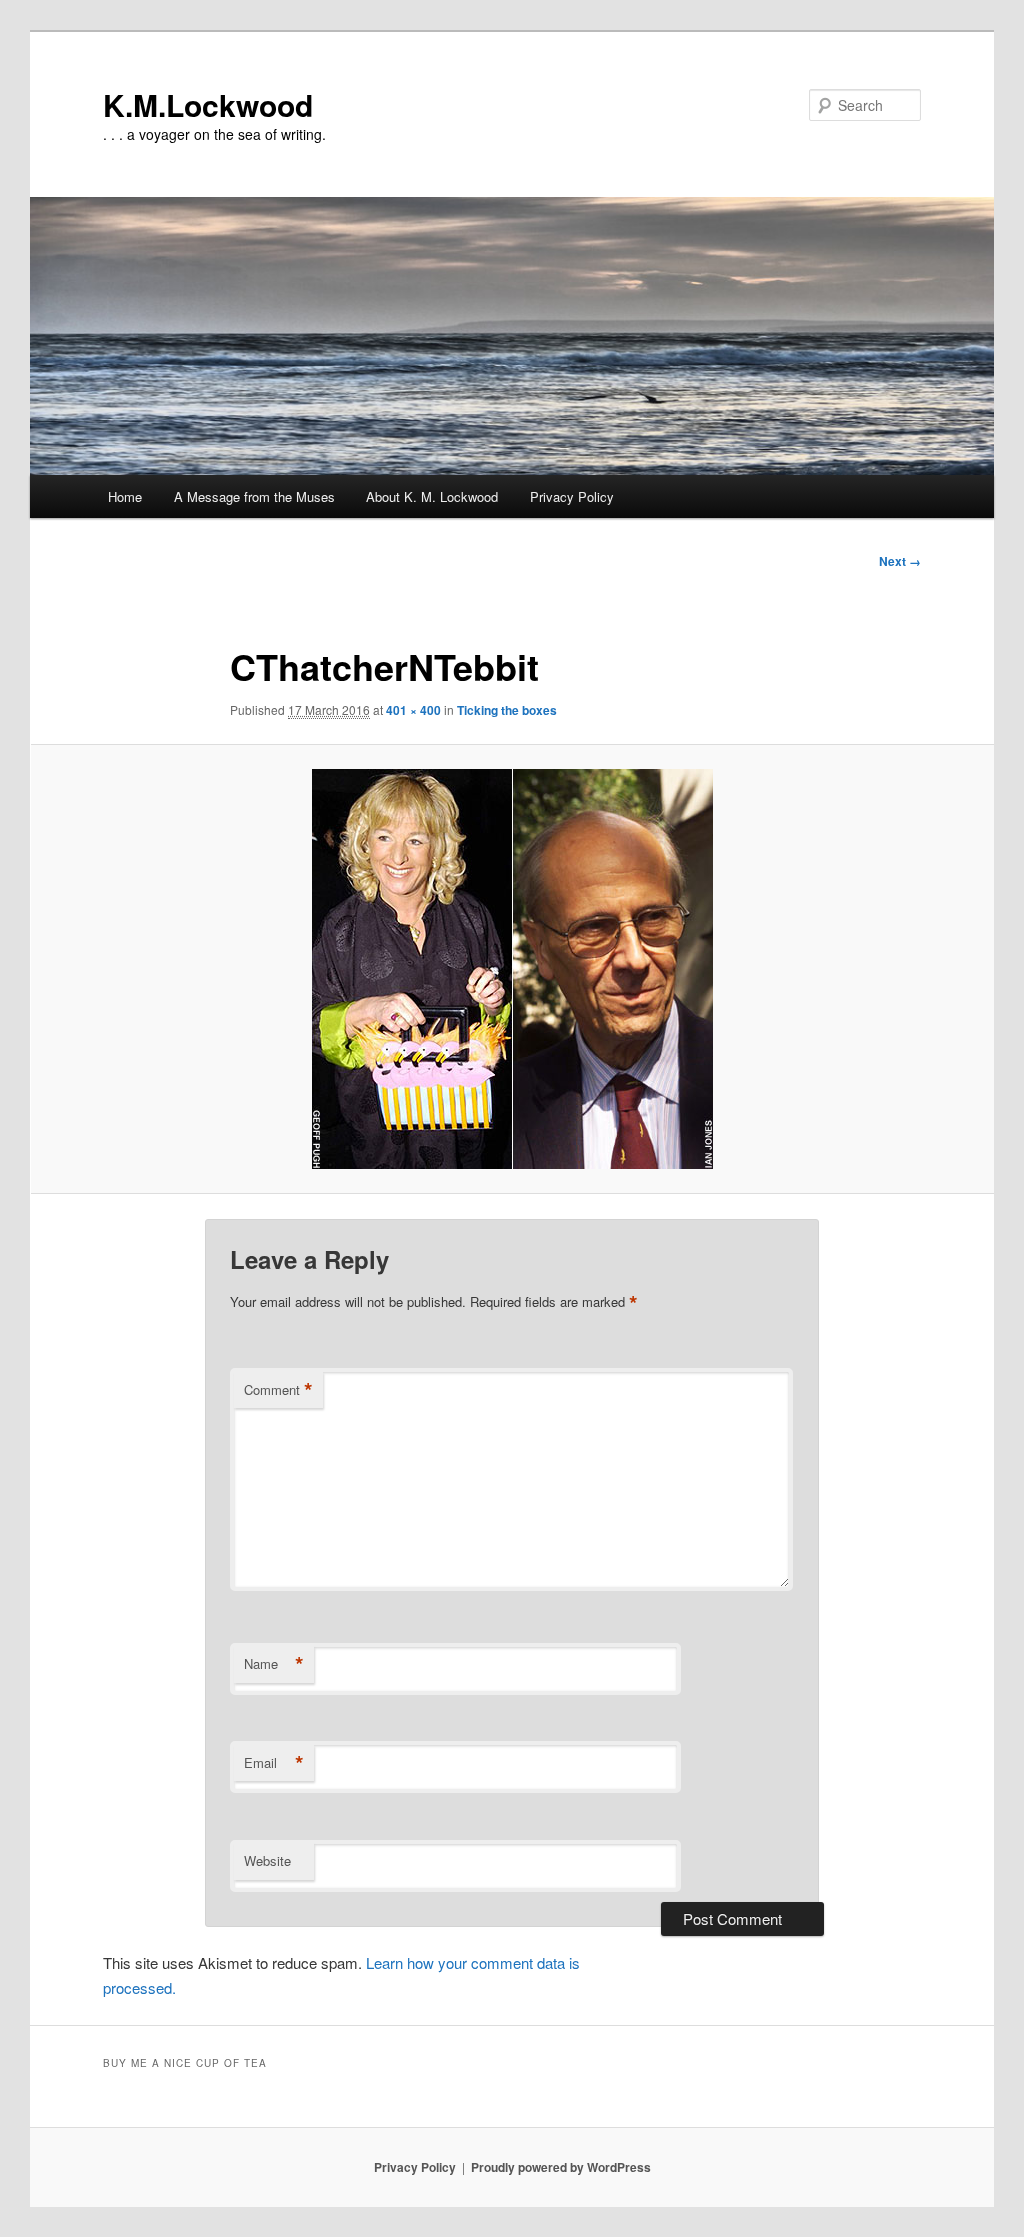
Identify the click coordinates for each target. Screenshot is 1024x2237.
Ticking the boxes (507, 710)
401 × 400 (413, 710)
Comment (278, 1390)
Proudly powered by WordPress (561, 2167)
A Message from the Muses (254, 496)
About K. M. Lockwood (432, 496)
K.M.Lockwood (208, 104)
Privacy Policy (572, 496)
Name (274, 1664)
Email (274, 1763)
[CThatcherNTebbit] (512, 969)
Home (125, 496)
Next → (900, 561)
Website (267, 1860)
